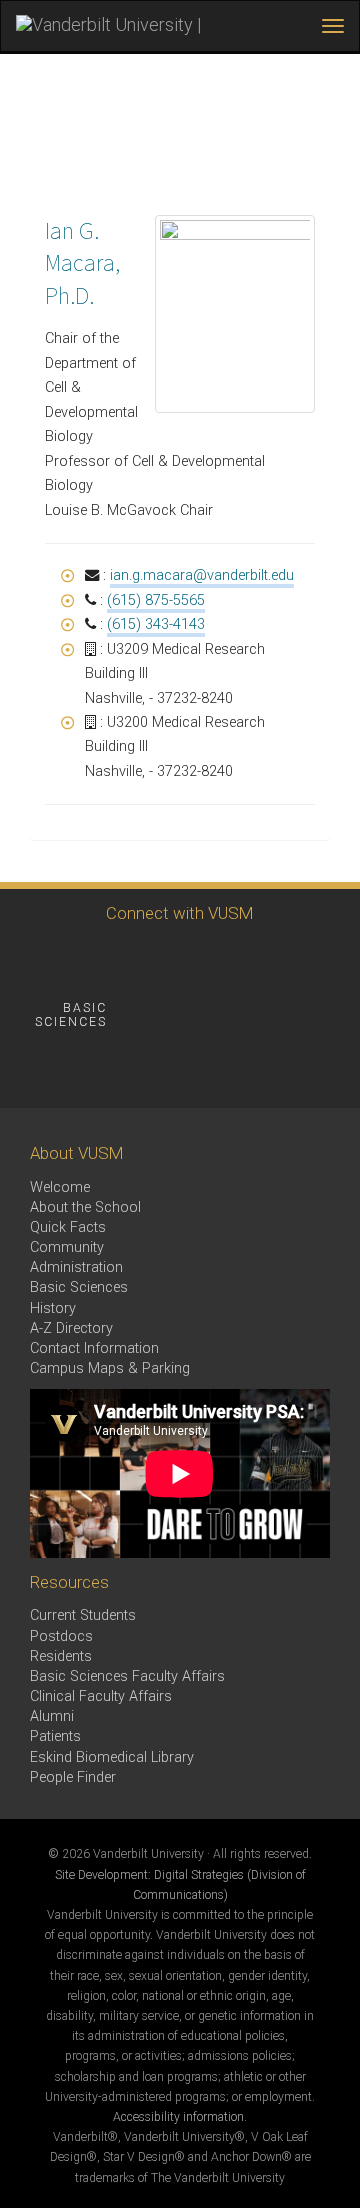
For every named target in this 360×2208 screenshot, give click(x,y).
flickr (257, 959)
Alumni (52, 1716)
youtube (202, 959)
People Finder (73, 1777)
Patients (55, 1736)
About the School (85, 1207)
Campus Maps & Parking (110, 1368)
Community (67, 1247)
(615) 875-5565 (156, 600)
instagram (147, 959)
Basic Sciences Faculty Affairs (127, 1676)
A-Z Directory (71, 1328)
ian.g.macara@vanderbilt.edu (202, 575)
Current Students (83, 1615)
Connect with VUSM (180, 913)
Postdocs (61, 1636)
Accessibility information (178, 2117)
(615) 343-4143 (156, 624)
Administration (76, 1267)
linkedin (312, 959)
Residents (61, 1656)
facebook (37, 959)
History (53, 1308)
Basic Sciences (79, 1287)
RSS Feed (37, 1069)
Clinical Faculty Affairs (101, 1696)
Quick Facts (68, 1227)
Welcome (60, 1187)
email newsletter (194, 1014)
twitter (92, 959)
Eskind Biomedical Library (112, 1757)
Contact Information (94, 1348)
